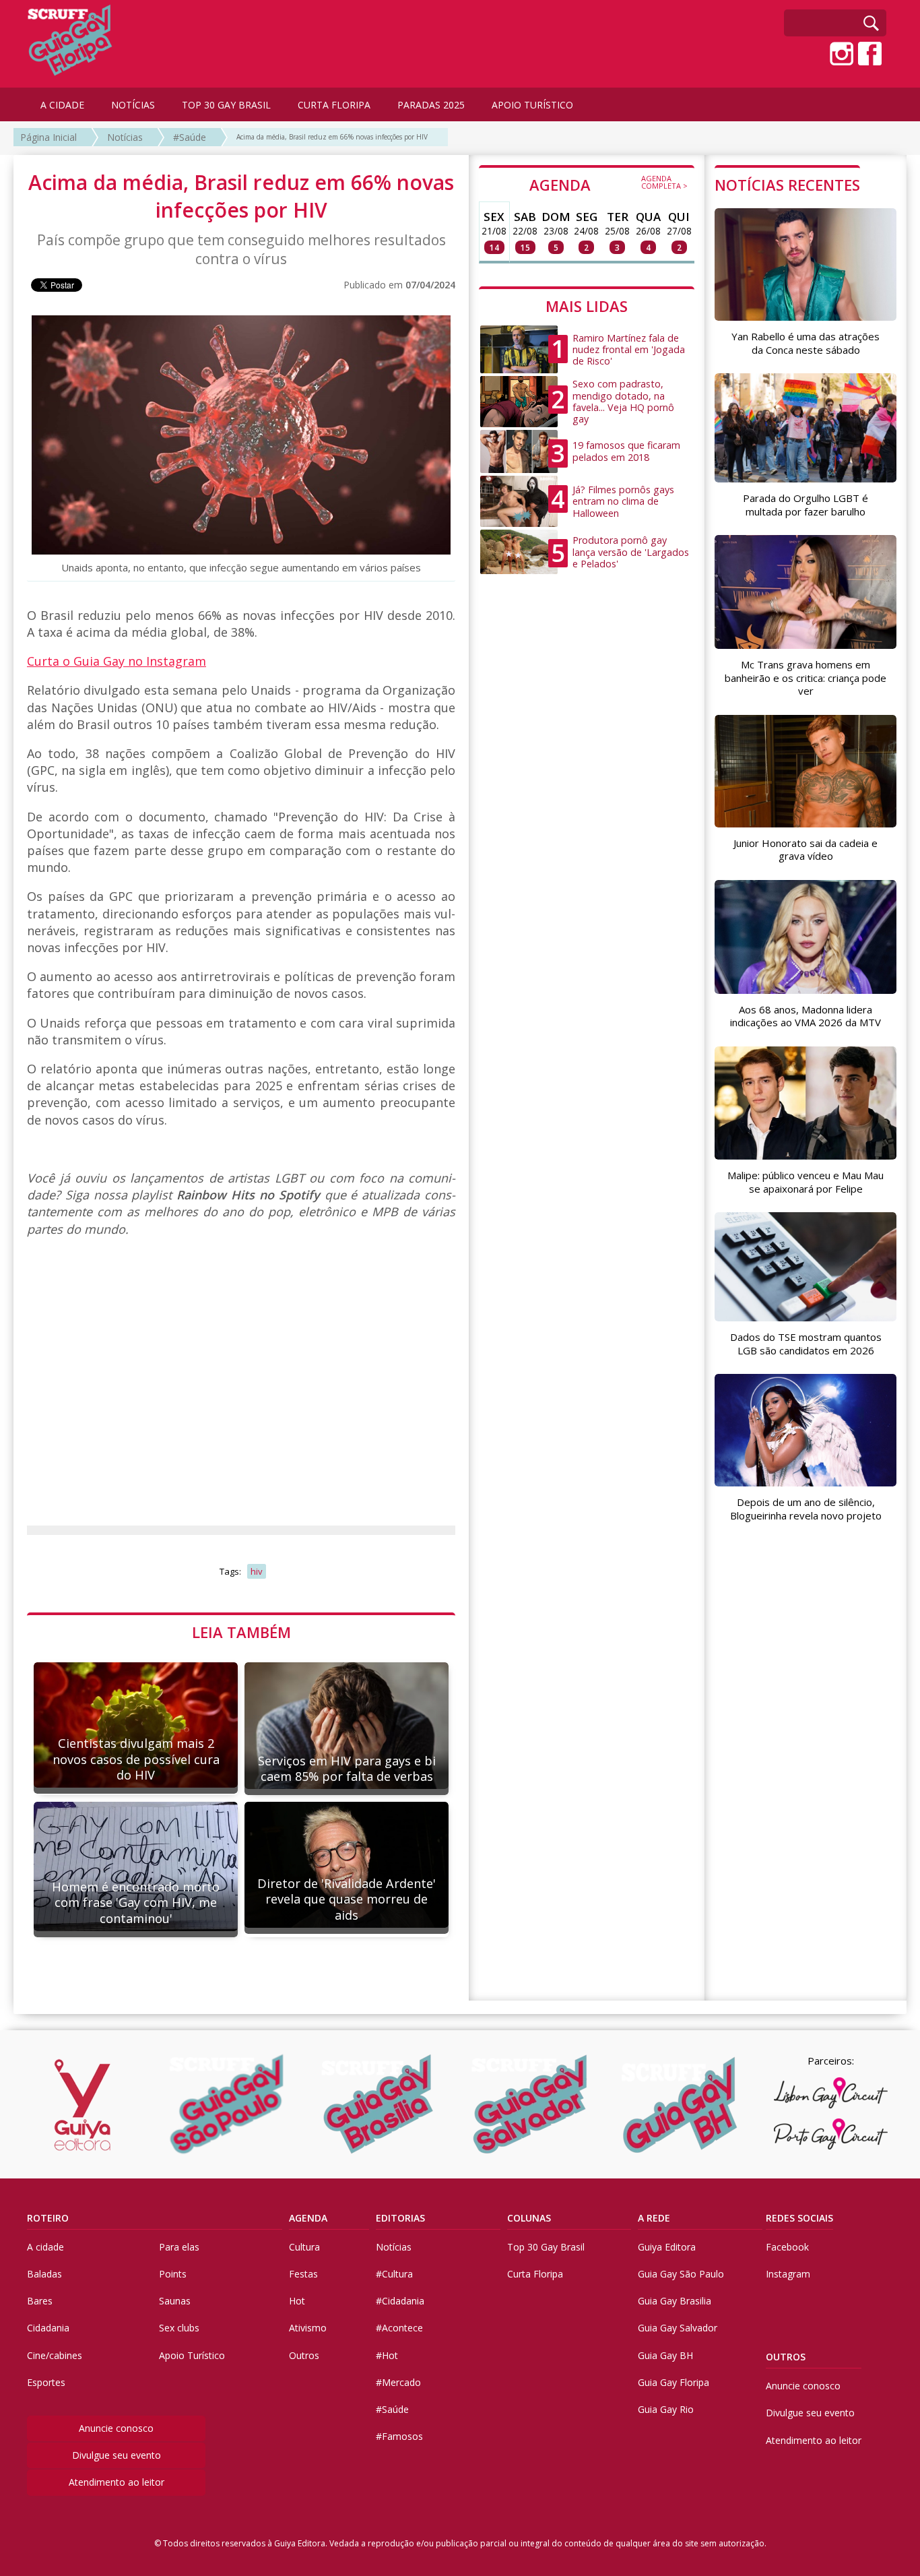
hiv (257, 1571)
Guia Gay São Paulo (681, 2274)
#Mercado (398, 2382)
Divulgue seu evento (117, 2455)
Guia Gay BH (665, 2355)
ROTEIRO (48, 2218)
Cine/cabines (55, 2355)
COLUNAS (529, 2218)
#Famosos (399, 2436)
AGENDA (609, 184)
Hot (297, 2301)
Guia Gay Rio (666, 2409)
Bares (40, 2301)
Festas (303, 2274)
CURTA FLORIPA (334, 105)
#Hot (387, 2355)
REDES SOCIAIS (799, 2218)
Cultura (304, 2247)
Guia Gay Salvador (678, 2328)
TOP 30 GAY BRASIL (226, 105)
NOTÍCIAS (133, 105)
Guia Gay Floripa (673, 2382)
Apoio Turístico (192, 2355)
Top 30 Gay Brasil (546, 2247)
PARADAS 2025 (431, 105)
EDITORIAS (400, 2218)
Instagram (788, 2274)
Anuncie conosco (116, 2428)
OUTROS (786, 2357)
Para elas (179, 2247)
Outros (304, 2355)
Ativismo (308, 2328)
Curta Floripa (535, 2274)
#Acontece (399, 2328)
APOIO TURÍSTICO (532, 105)
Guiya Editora (667, 2247)
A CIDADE (62, 105)
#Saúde (190, 137)
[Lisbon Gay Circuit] (830, 2093)
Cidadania (48, 2328)
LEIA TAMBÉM (241, 1632)
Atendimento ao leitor (117, 2482)
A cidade (45, 2247)
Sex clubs (179, 2328)
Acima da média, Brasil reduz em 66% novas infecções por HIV (332, 137)
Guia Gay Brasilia (675, 2301)
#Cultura (394, 2274)
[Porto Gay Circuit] (830, 2134)
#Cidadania (400, 2301)
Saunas (175, 2301)
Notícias (125, 137)
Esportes (46, 2382)
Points (173, 2274)
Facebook (787, 2247)
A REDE (654, 2218)
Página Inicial (48, 137)
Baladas (44, 2274)
